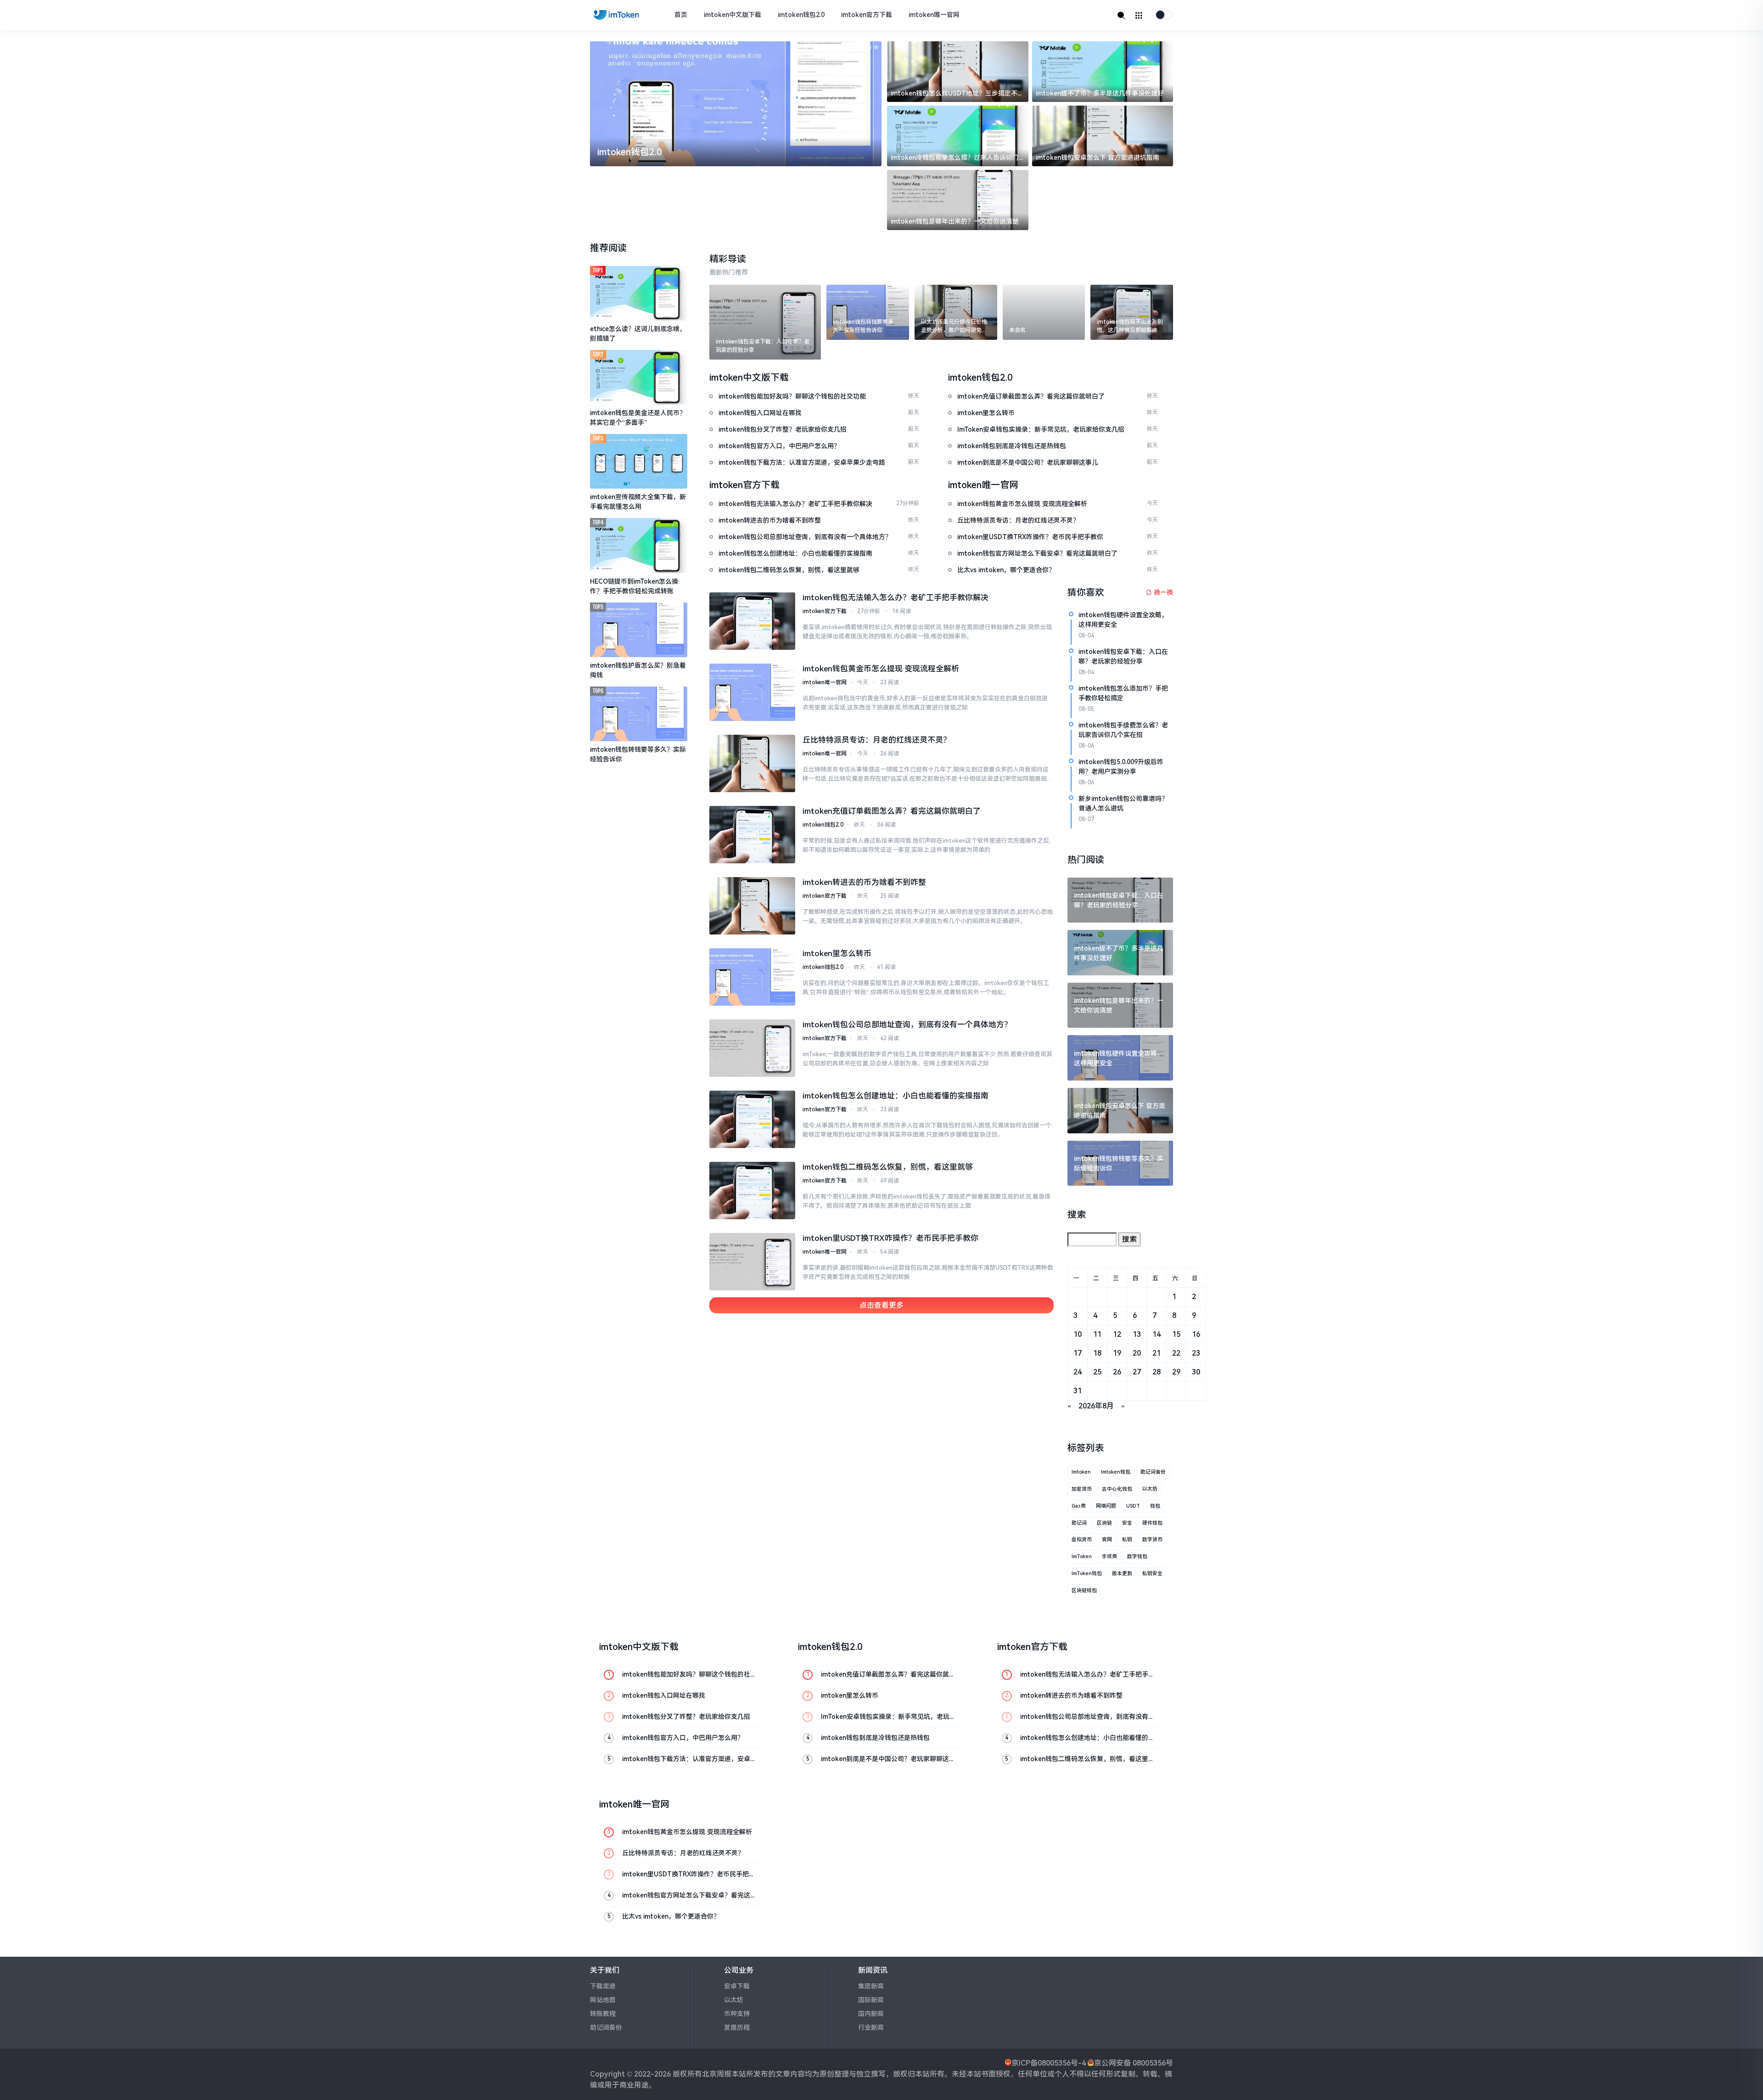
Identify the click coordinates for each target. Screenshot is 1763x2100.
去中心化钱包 (1117, 1489)
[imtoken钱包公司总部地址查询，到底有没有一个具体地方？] (752, 1048)
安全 (1127, 1523)
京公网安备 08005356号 (1134, 2063)
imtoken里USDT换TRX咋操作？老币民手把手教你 (890, 1238)
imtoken (1081, 1472)
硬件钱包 (1152, 1523)
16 (1196, 1334)
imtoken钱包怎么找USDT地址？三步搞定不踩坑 (957, 94)
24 (1078, 1372)
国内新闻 (871, 2014)
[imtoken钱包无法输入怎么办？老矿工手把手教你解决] (752, 621)
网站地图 (603, 2000)
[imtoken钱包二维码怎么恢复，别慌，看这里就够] (752, 1191)
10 (1078, 1334)
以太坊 (1150, 1489)
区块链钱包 (1084, 1590)
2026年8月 (1096, 1406)
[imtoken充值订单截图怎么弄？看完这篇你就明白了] (752, 835)
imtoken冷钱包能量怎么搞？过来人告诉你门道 (955, 158)
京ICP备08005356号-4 (1049, 2063)
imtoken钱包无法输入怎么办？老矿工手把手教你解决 (896, 597)
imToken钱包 (1087, 1574)
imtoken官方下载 (867, 15)
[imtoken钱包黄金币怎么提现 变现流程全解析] (752, 692)
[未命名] (1044, 312)
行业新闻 (871, 2027)
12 (1117, 1334)
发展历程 (737, 2027)
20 (1137, 1353)
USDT (1133, 1506)
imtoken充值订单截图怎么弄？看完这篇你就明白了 (892, 811)
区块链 (1104, 1523)
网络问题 (1106, 1506)
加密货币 (1082, 1489)
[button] (857, 47)
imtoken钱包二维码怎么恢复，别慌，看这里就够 (888, 1167)
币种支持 (737, 2014)
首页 (681, 15)
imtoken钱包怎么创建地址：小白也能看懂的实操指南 (896, 1096)
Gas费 (1079, 1506)
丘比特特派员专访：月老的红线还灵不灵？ (877, 740)
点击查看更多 (881, 1305)
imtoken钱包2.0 (801, 15)
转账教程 (603, 2014)
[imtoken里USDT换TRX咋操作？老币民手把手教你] (752, 1262)
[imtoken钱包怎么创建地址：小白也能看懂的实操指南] (752, 1119)
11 (1097, 1334)
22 (1176, 1353)
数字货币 (1152, 1540)
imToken (1082, 1557)
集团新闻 (871, 1986)
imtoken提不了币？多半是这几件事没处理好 (1100, 93)
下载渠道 (603, 1986)
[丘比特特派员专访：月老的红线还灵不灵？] (752, 763)
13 (1137, 1334)
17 (1078, 1353)
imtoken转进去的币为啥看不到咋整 (864, 882)
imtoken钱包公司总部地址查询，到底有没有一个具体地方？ (907, 1025)
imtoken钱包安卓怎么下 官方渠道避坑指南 (1098, 158)
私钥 (1127, 1540)
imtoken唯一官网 (934, 15)
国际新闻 (871, 2000)
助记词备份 (1153, 1472)
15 (1176, 1334)
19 (1117, 1353)
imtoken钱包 (1116, 1472)
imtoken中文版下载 (733, 15)
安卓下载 (737, 1986)
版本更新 (1122, 1574)
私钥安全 (1152, 1574)
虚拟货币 (1082, 1540)
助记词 (1079, 1523)
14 (1157, 1334)
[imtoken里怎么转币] (752, 977)
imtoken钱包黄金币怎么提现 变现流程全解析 (881, 669)
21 (1157, 1353)
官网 (1107, 1540)
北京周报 (717, 2074)
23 (1196, 1353)
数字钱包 (1137, 1557)
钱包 (1155, 1506)
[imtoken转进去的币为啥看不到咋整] (752, 906)
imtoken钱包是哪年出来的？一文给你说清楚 (955, 221)
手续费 (1109, 1557)
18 (1097, 1353)
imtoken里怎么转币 (837, 953)
